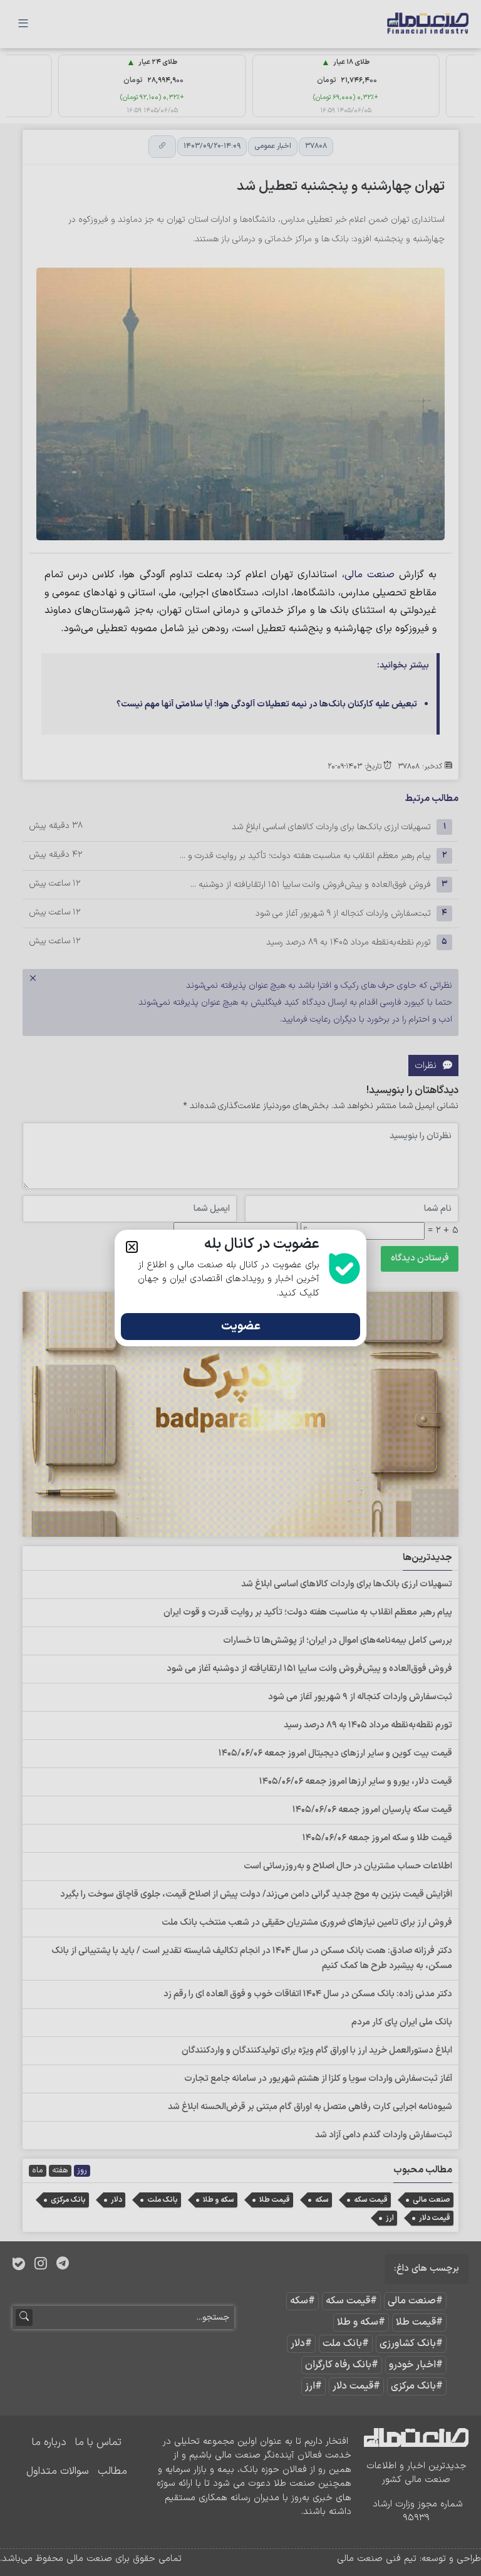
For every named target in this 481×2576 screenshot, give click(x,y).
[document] (240, 1288)
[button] (132, 1247)
